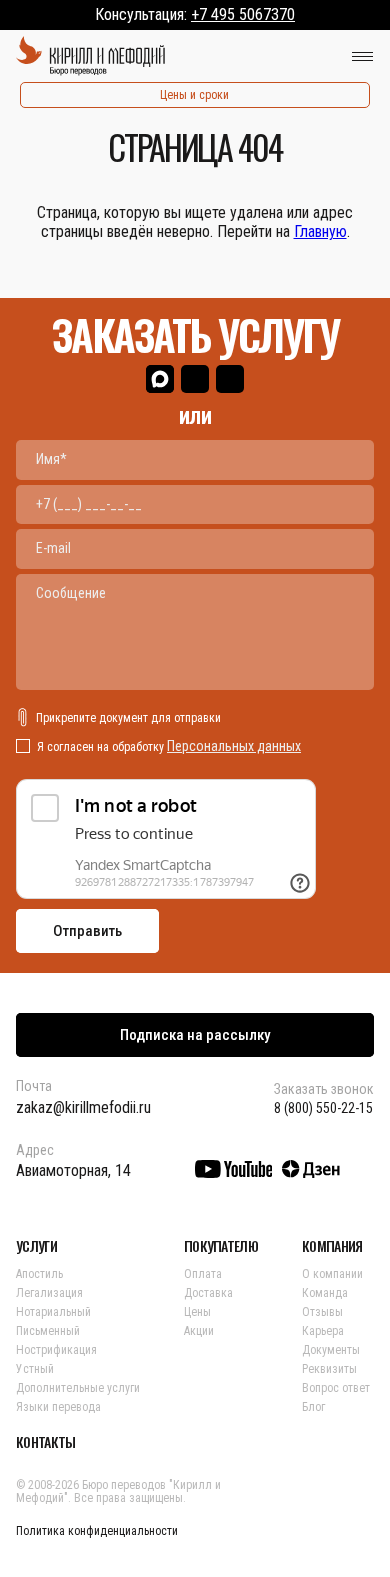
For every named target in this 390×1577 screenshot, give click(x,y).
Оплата (203, 1274)
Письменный (48, 1331)
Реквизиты (329, 1369)
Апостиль (39, 1274)
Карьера (323, 1331)
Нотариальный (53, 1312)
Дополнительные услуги (78, 1388)
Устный (35, 1369)
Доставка (208, 1293)
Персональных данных (234, 746)
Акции (199, 1331)
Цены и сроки (194, 95)
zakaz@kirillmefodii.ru (83, 1107)
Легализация (49, 1293)
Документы (331, 1350)
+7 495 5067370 (243, 14)
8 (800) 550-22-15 (323, 1108)
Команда (325, 1293)
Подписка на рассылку (195, 1035)
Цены (197, 1312)
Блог (313, 1407)
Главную (320, 231)
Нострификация (56, 1350)
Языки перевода (58, 1407)
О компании (332, 1274)
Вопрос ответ (336, 1388)
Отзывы (322, 1312)
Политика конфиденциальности (97, 1531)
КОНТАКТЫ (45, 1442)
